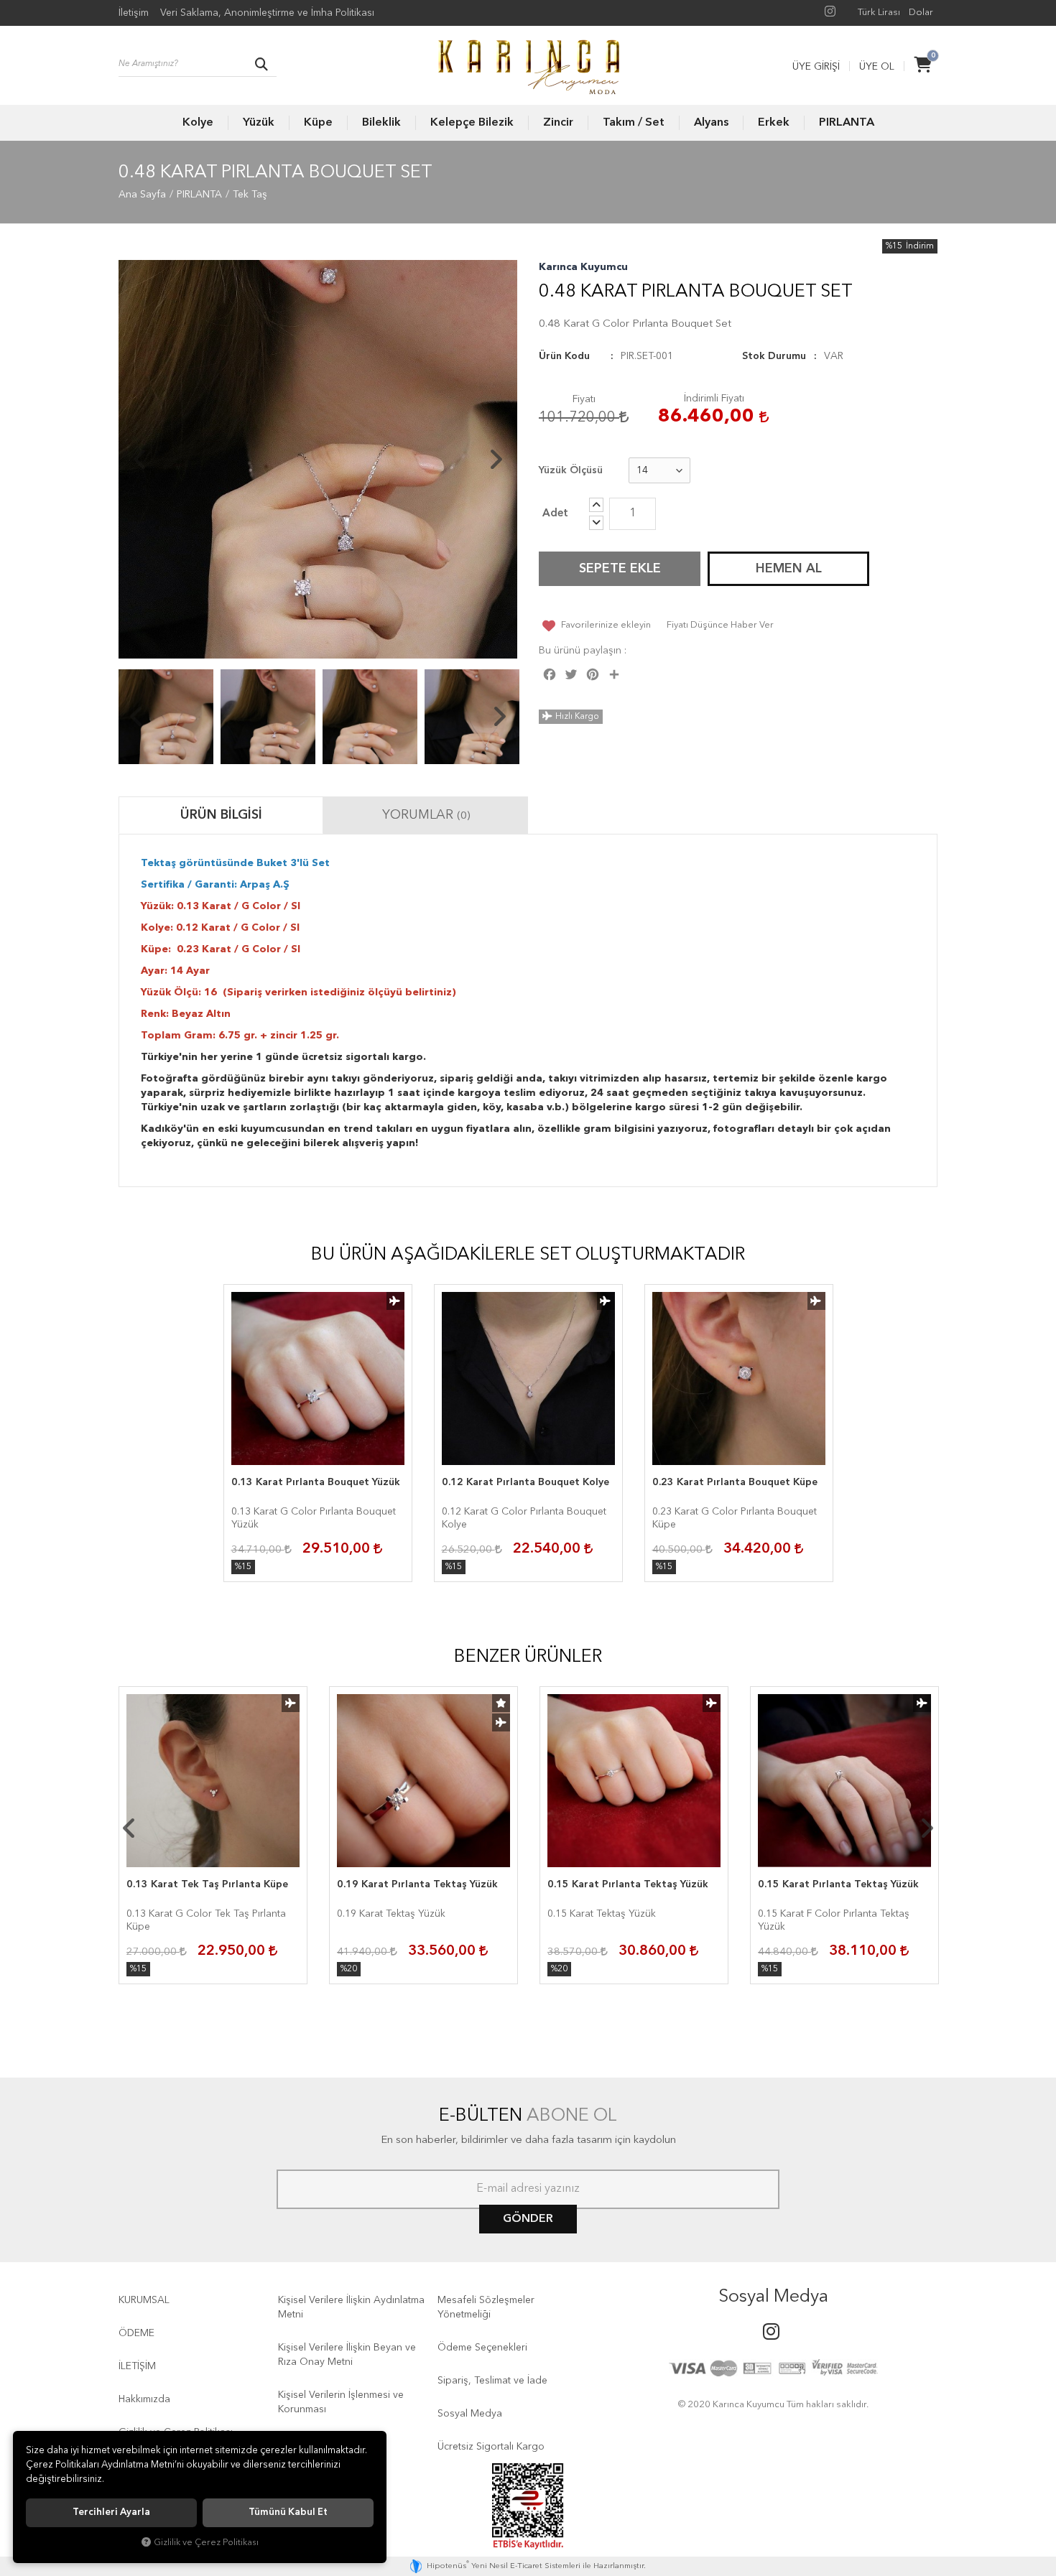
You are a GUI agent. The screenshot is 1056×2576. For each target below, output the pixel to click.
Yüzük (259, 123)
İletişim (134, 13)
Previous (140, 460)
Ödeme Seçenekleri (482, 2348)
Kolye (198, 123)
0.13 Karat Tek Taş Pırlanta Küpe (207, 1884)
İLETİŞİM (137, 2366)
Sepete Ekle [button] (620, 569)
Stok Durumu (774, 356)
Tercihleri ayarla (111, 2512)
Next (496, 460)
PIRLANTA (847, 123)
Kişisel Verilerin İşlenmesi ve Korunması (341, 2402)
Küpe (318, 123)
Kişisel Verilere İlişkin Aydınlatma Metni (351, 2307)
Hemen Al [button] (789, 569)
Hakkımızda (144, 2399)
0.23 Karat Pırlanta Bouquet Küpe (735, 1482)
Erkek (774, 123)
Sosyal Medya (470, 2414)
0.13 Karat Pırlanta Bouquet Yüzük (316, 1482)
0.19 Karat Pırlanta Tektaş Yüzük (417, 1884)
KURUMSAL (144, 2300)
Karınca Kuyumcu (583, 267)
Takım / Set (634, 123)
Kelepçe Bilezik (472, 123)
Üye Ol (877, 67)
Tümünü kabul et (288, 2512)
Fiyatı (584, 399)
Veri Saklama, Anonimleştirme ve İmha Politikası (267, 13)
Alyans (711, 123)
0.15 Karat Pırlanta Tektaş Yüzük (628, 1884)
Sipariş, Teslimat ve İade (492, 2381)
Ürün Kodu (564, 356)
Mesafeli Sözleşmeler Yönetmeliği (486, 2307)
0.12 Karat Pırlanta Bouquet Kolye (525, 1482)
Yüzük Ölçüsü (571, 470)
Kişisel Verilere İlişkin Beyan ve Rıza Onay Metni (347, 2355)
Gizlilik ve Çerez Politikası (206, 2543)
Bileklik (381, 123)
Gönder (528, 2219)
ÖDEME (136, 2333)
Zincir (558, 123)
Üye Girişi (816, 67)
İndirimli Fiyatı (714, 399)
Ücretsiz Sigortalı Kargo (491, 2447)
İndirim (920, 246)
